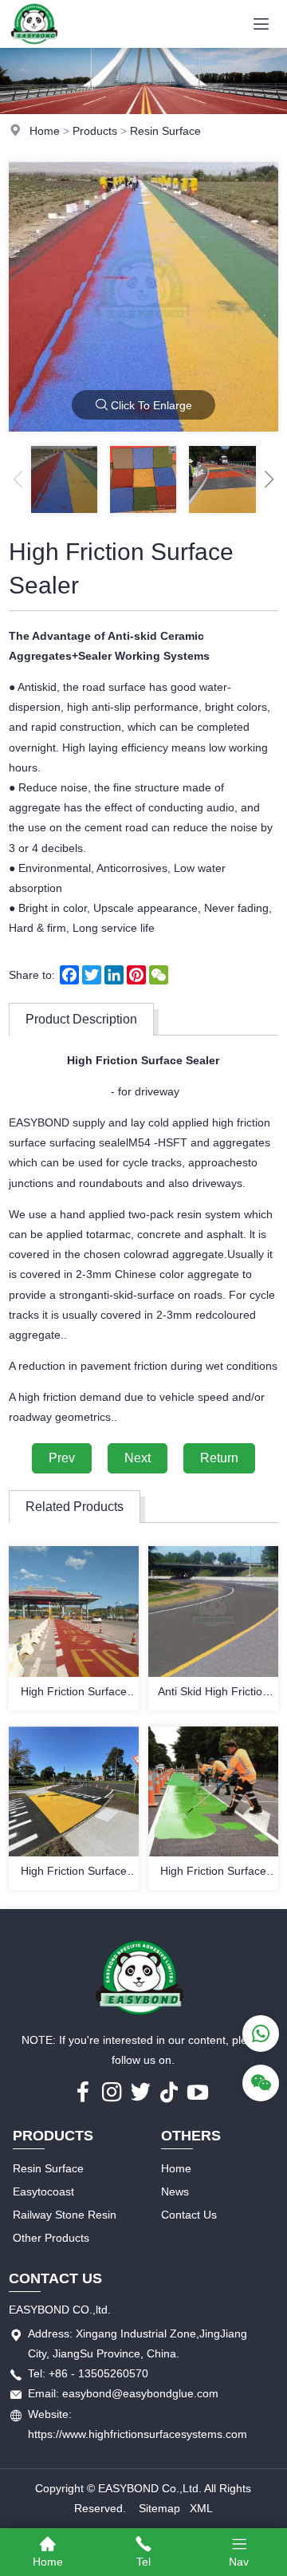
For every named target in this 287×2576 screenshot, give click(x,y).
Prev (62, 1458)
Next (138, 1458)
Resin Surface (165, 131)
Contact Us (189, 2215)
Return (219, 1458)
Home (45, 131)
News (175, 2191)
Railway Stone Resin (65, 2215)
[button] (269, 479)
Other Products (51, 2238)
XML (201, 2508)
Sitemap (159, 2508)
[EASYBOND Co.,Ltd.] (35, 44)
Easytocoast (43, 2191)
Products (95, 131)
